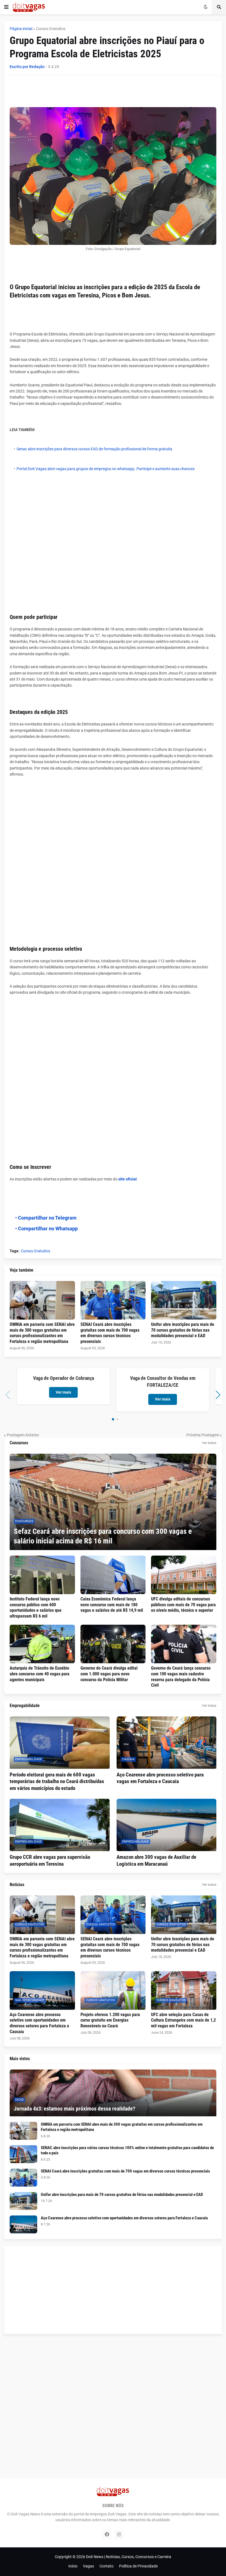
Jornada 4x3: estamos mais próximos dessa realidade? (75, 2109)
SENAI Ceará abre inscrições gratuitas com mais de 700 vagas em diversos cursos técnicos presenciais (110, 1333)
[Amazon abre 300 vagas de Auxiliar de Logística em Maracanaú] (167, 1825)
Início (73, 2566)
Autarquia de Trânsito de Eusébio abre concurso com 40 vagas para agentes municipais (40, 1674)
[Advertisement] (110, 93)
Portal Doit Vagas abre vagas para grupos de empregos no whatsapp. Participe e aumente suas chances (106, 469)
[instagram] (119, 2534)
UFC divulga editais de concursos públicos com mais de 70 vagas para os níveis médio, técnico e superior (183, 1605)
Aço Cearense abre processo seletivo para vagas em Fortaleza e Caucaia (160, 1778)
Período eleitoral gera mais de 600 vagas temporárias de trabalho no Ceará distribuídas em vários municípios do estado (57, 1781)
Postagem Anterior (23, 1435)
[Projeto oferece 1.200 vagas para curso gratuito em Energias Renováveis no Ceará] (113, 1990)
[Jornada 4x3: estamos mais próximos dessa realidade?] (113, 2093)
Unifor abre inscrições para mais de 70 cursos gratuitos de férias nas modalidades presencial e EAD (183, 1330)
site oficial (127, 1179)
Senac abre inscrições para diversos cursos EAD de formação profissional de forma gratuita (94, 449)
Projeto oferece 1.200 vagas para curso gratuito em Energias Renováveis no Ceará (110, 2020)
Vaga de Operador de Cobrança (64, 1378)
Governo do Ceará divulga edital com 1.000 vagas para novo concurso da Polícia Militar (109, 1674)
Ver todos (209, 1443)
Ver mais (63, 1392)
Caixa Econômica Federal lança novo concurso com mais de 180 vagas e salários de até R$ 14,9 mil (112, 1605)
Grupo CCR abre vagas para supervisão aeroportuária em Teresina (50, 1860)
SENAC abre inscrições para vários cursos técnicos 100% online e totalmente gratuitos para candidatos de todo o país (127, 2150)
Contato (107, 2566)
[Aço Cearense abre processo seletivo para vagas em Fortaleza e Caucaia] (167, 1743)
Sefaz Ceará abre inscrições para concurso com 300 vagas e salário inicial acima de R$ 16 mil (103, 1536)
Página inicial (21, 29)
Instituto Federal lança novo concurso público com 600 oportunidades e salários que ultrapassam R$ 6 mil (36, 1607)
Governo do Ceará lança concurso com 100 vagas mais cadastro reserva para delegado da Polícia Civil (181, 1677)
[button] (6, 7)
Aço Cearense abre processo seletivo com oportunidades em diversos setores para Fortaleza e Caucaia (39, 2023)
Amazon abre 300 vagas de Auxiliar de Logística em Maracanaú (156, 1860)
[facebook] (107, 2534)
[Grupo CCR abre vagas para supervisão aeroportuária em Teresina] (60, 1825)
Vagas (88, 2566)
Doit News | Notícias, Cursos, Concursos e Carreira (129, 2557)
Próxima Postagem (203, 1435)
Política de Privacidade (138, 2566)
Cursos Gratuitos (51, 29)
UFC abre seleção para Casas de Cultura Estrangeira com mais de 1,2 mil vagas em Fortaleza (183, 2020)
